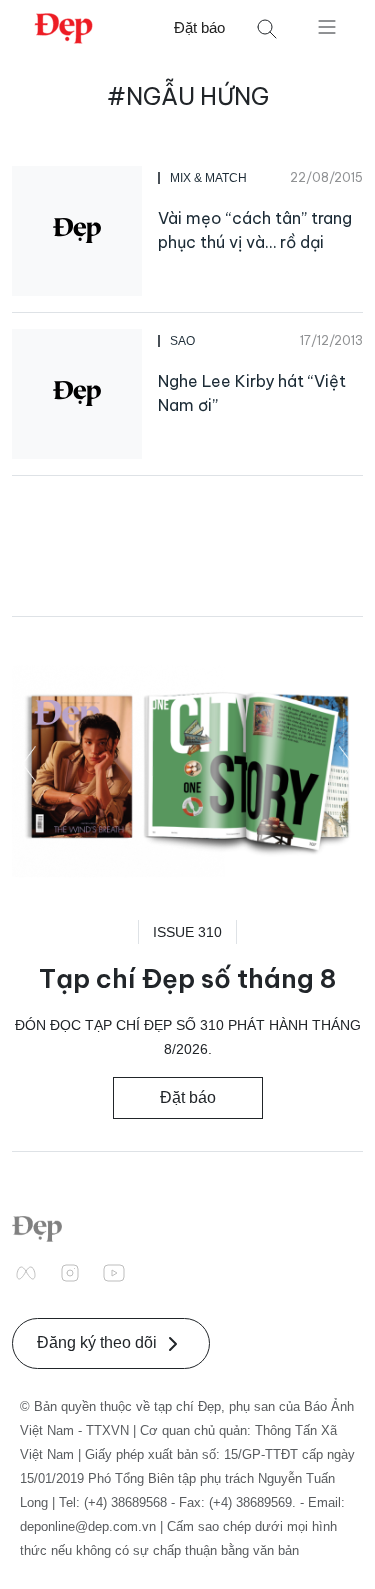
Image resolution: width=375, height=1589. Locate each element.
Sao (182, 341)
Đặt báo (199, 27)
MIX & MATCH (208, 178)
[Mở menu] (327, 26)
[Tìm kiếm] (267, 28)
